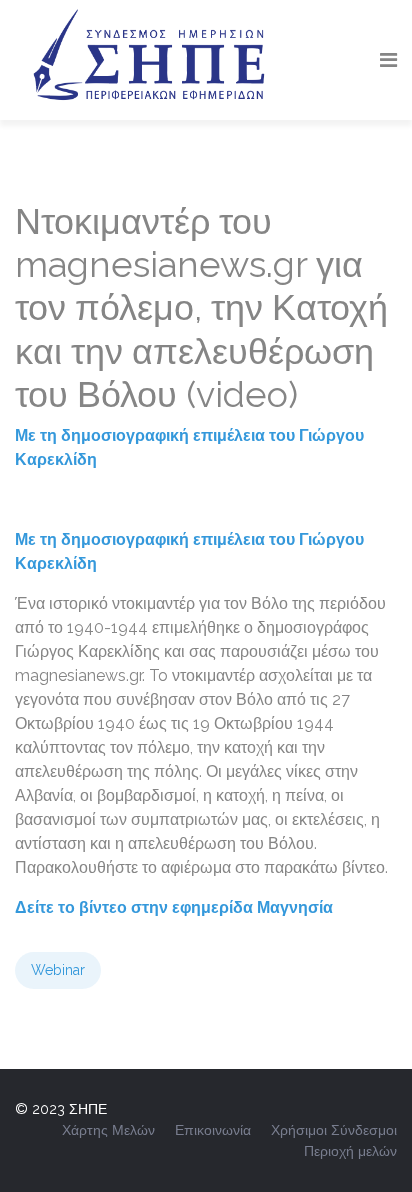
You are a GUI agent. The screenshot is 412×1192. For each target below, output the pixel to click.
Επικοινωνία (213, 1130)
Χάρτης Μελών (108, 1130)
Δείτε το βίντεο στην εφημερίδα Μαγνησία (174, 907)
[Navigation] (388, 60)
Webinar (58, 970)
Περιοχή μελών (350, 1151)
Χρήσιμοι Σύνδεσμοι (334, 1130)
